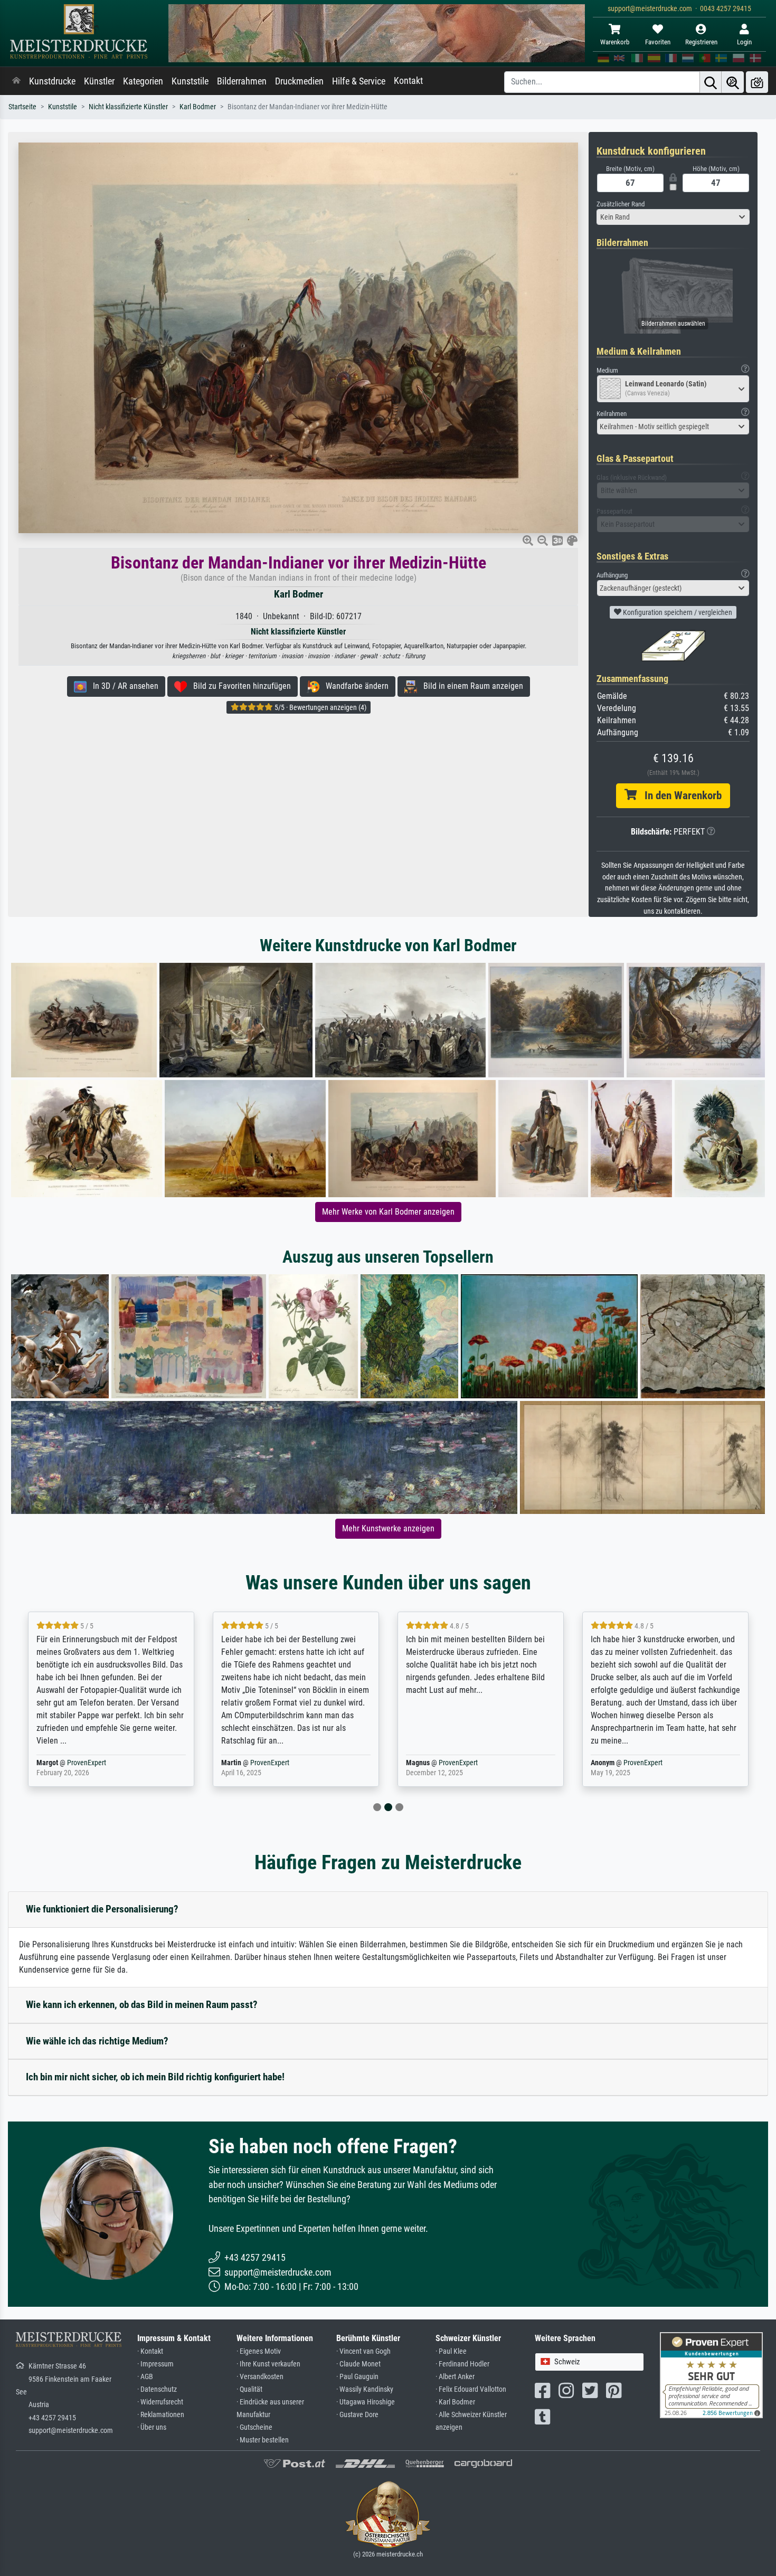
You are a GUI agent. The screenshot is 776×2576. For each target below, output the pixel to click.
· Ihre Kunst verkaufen (268, 2364)
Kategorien (143, 81)
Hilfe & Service (359, 81)
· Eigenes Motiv (259, 2351)
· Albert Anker (455, 2377)
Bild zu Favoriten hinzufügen (239, 686)
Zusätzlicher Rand (621, 204)
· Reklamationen (161, 2415)
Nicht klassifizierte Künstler (128, 107)
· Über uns (152, 2427)
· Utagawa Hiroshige (366, 2402)
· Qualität (249, 2389)
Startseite (22, 107)
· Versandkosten (260, 2377)
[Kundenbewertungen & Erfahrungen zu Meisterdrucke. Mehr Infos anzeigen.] (711, 2374)
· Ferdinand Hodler (462, 2364)
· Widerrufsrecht (160, 2402)
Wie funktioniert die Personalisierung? (102, 1909)
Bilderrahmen (242, 81)
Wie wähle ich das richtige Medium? (97, 2041)
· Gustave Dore (357, 2415)
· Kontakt (150, 2351)
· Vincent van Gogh (363, 2351)
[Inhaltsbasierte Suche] (733, 82)
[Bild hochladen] (757, 82)
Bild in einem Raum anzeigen (470, 686)
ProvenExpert (89, 1763)
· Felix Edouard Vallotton (471, 2389)
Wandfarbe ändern (354, 686)
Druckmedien (299, 81)
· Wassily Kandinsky (365, 2389)
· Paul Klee (451, 2351)
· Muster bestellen (263, 2440)
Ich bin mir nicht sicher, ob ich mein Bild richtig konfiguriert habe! (155, 2077)
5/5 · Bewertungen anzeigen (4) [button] (320, 707)
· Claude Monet (358, 2364)
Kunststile (190, 81)
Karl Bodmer (198, 107)
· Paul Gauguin (357, 2377)
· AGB (145, 2377)
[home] (16, 81)
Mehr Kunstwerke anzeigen (388, 1528)
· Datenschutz (157, 2389)
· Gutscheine (254, 2427)
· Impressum (155, 2364)
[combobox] (673, 217)
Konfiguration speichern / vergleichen (677, 612)
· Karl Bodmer (455, 2402)
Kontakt (408, 81)
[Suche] (711, 82)
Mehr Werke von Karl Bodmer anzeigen (388, 1212)
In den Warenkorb (679, 795)
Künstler (99, 81)
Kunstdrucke (52, 81)
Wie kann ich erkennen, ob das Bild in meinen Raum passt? (142, 2005)
